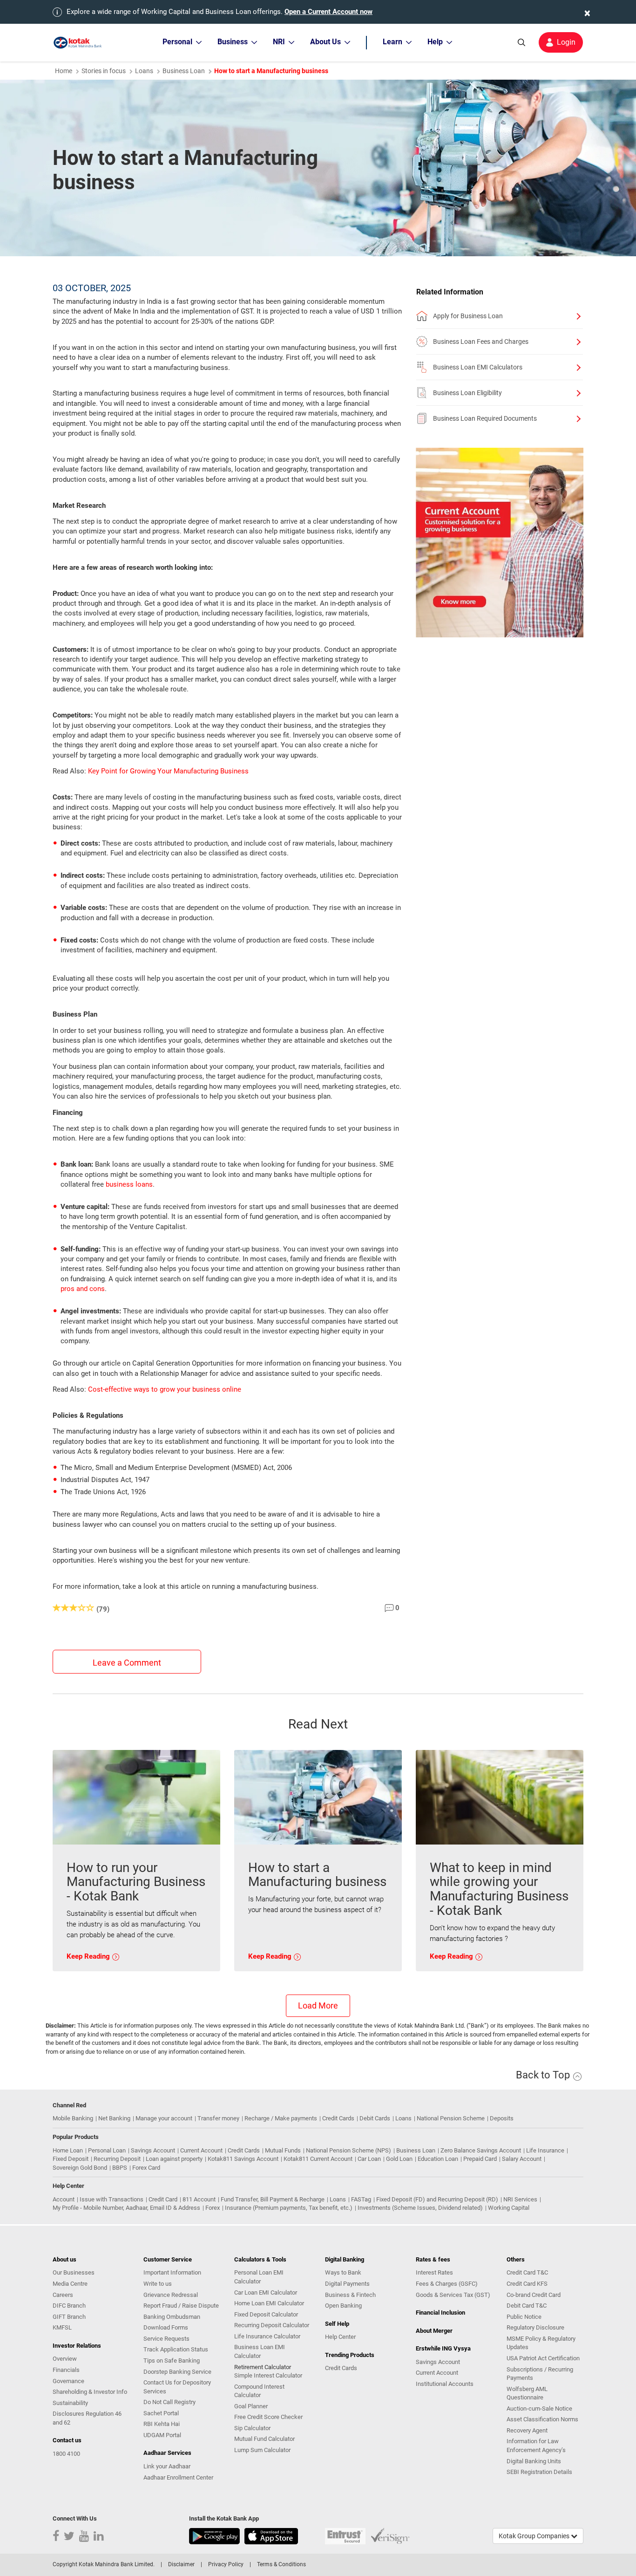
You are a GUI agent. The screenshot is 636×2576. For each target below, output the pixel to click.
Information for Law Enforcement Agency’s (536, 2446)
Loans (144, 71)
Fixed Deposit (71, 2159)
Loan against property (174, 2159)
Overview (65, 2359)
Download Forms (166, 2327)
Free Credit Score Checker (268, 2417)
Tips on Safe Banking (172, 2361)
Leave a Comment (127, 1663)
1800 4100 (66, 2454)
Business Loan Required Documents (485, 418)
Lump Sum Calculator (262, 2450)
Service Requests (166, 2339)
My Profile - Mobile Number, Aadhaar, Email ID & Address (126, 2208)
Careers (63, 2295)
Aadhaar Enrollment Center (178, 2477)
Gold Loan (399, 2159)
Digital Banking (345, 2259)
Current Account (201, 2150)
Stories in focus (104, 71)
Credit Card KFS (527, 2284)
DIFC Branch (69, 2306)
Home (64, 71)
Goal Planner (251, 2406)
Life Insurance (545, 2150)
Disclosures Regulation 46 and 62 (87, 2418)
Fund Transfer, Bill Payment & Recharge (273, 2199)
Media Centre (70, 2284)
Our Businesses (74, 2272)
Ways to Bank (343, 2272)
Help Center (340, 2337)
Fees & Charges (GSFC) (447, 2284)
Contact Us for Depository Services (177, 2387)
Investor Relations (77, 2346)
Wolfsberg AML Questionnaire (527, 2393)
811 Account (199, 2199)
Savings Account (153, 2150)
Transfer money (218, 2118)
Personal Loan (107, 2150)
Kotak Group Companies (535, 2536)
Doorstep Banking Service (177, 2372)
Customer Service (168, 2259)
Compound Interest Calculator (259, 2391)
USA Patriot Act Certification (543, 2358)
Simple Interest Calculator (268, 2375)
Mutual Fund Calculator (264, 2439)
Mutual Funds (283, 2150)
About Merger (434, 2331)
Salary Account (522, 2159)
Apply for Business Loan (468, 316)
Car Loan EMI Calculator (266, 2292)
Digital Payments (347, 2284)
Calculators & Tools (260, 2259)
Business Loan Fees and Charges (481, 342)
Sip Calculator (252, 2428)
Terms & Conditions (281, 2564)
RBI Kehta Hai (162, 2424)
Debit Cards (375, 2118)
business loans (129, 1184)
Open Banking (343, 2306)
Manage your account (164, 2118)
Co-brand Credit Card (534, 2295)
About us (64, 2259)
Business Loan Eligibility (467, 393)
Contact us (67, 2440)
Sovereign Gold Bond (80, 2168)
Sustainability (70, 2403)
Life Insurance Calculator (267, 2336)
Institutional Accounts (445, 2384)
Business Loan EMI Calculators (478, 367)
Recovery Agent (527, 2430)
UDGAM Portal (162, 2435)
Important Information (172, 2272)
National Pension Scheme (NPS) (348, 2150)
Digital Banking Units (534, 2461)
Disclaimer (181, 2564)
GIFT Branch (69, 2317)
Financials (66, 2370)
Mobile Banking (73, 2118)
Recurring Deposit (117, 2159)
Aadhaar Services (167, 2453)
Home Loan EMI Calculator (269, 2303)
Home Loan (68, 2150)
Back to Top (544, 2075)
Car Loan (369, 2159)
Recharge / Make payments (281, 2118)
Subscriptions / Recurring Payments (540, 2374)
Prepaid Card (480, 2159)
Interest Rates (434, 2272)
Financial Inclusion (440, 2313)
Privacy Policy (226, 2564)
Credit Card (163, 2199)
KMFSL (62, 2327)
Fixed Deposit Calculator (266, 2314)
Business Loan (416, 2150)
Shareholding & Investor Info (90, 2392)
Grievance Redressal (171, 2295)
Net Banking (114, 2118)
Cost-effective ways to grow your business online (165, 1389)
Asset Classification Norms (542, 2419)
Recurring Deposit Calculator (272, 2325)
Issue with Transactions (112, 2199)
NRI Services (520, 2199)
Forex (213, 2208)
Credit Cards (338, 2118)
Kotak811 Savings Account (243, 2159)
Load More (318, 2005)
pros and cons (83, 1289)
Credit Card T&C (527, 2272)
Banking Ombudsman (172, 2317)
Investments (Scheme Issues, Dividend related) (420, 2208)
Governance (68, 2381)
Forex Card (146, 2168)
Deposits (502, 2118)
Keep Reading (89, 1956)
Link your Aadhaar (167, 2466)
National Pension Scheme (451, 2118)
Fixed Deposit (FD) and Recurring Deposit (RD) (437, 2199)
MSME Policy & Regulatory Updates (541, 2343)
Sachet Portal (161, 2413)
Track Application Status (176, 2349)
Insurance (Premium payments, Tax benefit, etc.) (289, 2208)
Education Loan (438, 2159)
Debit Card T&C (527, 2306)
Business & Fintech (350, 2295)
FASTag (361, 2199)
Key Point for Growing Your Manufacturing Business (168, 771)
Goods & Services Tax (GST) (453, 2295)
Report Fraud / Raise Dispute (181, 2306)
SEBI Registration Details (539, 2472)
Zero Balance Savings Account (481, 2150)
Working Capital (509, 2208)
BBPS (120, 2168)
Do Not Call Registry (169, 2402)
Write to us (158, 2284)
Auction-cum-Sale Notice (539, 2409)
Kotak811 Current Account (318, 2159)
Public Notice (524, 2317)
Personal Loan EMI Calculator (259, 2277)
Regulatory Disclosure (535, 2327)
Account (64, 2199)
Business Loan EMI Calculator (260, 2351)
